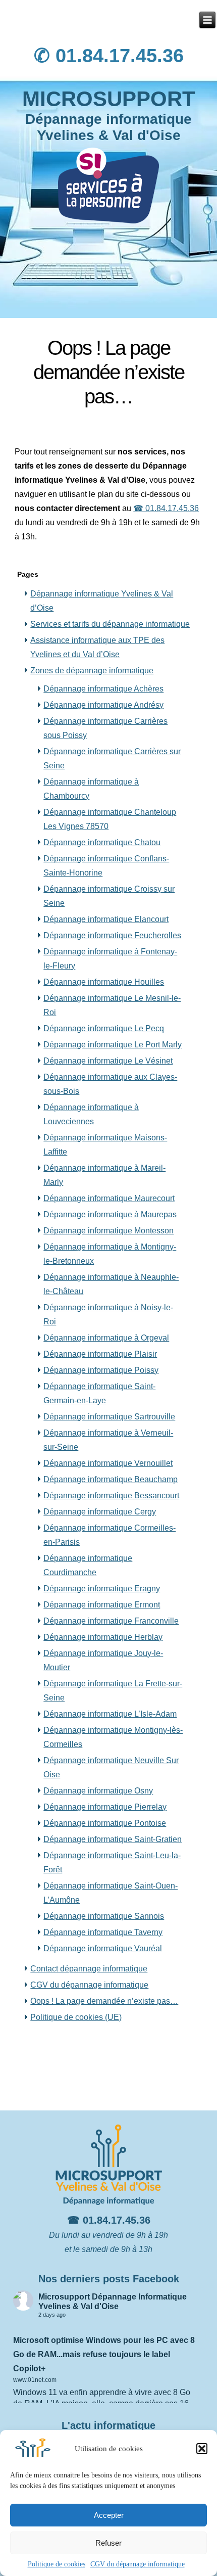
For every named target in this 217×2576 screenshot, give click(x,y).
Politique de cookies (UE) (76, 2017)
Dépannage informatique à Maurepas (110, 1214)
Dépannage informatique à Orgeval (106, 1338)
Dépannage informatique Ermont (102, 1605)
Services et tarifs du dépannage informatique (110, 624)
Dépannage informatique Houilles (104, 982)
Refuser (108, 2543)
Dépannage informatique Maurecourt (109, 1198)
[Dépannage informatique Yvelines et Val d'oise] (207, 20)
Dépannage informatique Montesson (108, 1231)
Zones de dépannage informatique (92, 671)
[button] (202, 2449)
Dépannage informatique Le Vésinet (108, 1061)
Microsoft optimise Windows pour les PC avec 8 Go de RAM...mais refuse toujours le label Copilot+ (104, 2354)
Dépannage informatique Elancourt (106, 919)
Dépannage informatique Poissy (101, 1370)
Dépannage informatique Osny (98, 1791)
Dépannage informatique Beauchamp (111, 1479)
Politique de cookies (57, 2564)
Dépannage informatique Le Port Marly (113, 1045)
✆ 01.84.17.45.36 (109, 56)
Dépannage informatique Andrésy (103, 705)
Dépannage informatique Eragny (102, 1589)
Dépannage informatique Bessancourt (111, 1496)
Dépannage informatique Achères (103, 689)
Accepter (109, 2515)
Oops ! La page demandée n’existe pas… (104, 2001)
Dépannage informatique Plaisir (100, 1354)
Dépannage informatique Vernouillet (108, 1463)
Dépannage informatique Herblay (103, 1637)
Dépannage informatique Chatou (102, 842)
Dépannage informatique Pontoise (105, 1823)
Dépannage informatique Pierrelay (105, 1807)
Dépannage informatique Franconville (111, 1621)
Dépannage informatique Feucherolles (112, 935)
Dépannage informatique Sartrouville (109, 1417)
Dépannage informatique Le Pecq (104, 1028)
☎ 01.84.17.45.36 (166, 508)
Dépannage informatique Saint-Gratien (113, 1839)
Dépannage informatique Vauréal (103, 1948)
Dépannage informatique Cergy (100, 1512)
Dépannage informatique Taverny (103, 1932)
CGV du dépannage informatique (138, 2564)
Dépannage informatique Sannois (104, 1916)
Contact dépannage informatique (89, 1969)
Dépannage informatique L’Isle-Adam (110, 1714)
